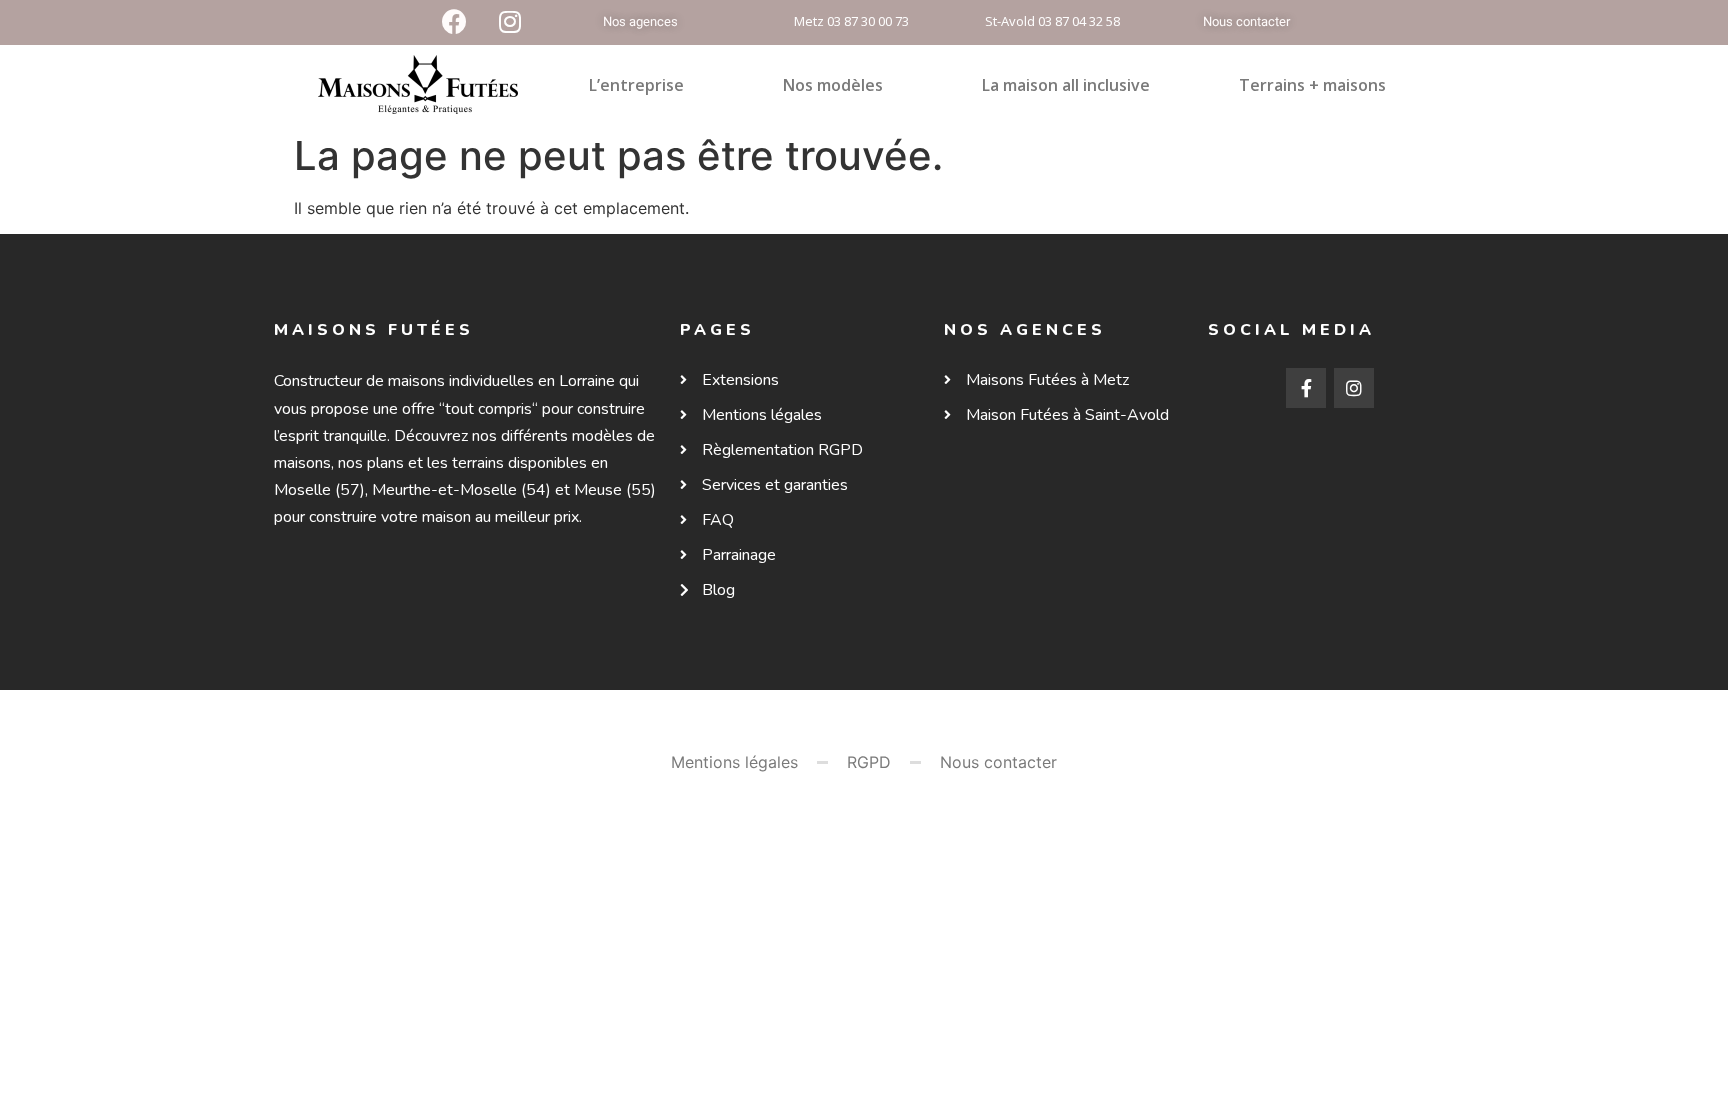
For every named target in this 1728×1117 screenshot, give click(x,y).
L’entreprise (636, 85)
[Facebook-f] (1306, 388)
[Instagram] (1354, 388)
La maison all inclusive (1066, 85)
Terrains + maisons (1312, 85)
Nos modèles (833, 85)
